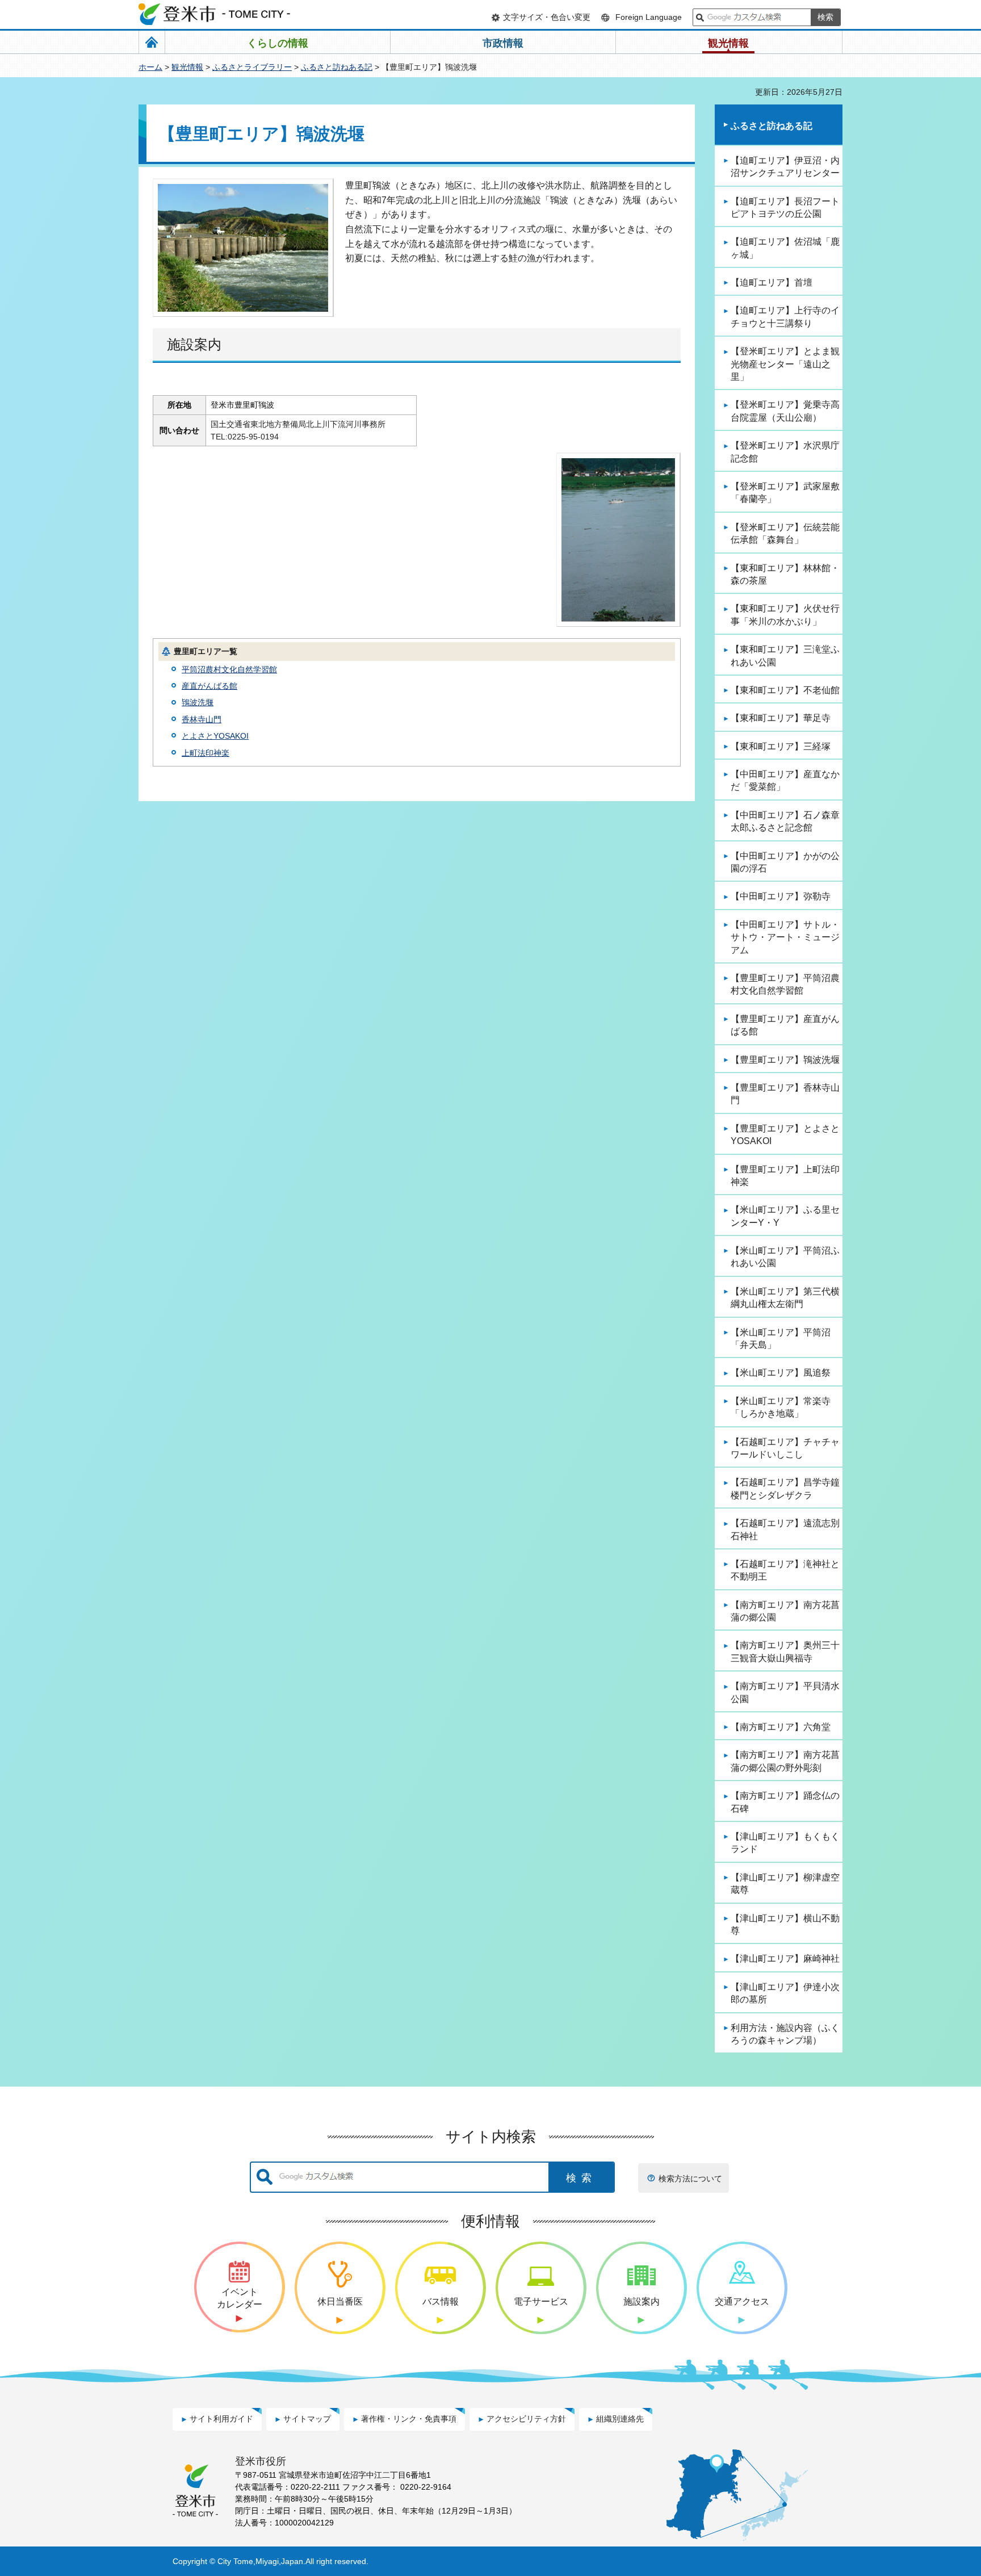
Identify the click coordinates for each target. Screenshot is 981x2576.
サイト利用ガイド (221, 2419)
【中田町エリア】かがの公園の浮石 (785, 862)
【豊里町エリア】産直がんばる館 (785, 1025)
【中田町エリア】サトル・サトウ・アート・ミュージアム (785, 937)
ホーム (150, 67)
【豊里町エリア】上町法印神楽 (785, 1176)
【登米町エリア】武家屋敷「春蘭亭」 (785, 493)
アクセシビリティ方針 (526, 2419)
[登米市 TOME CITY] (215, 14)
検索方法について (690, 2179)
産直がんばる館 (209, 686)
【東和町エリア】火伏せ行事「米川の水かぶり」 (785, 615)
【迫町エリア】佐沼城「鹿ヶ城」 (785, 248)
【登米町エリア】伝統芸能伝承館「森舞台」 (785, 533)
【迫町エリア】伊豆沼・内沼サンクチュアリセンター (785, 167)
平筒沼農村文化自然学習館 (229, 669)
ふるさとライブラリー (252, 67)
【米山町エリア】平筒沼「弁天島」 (781, 1339)
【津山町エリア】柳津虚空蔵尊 (785, 1884)
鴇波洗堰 (198, 702)
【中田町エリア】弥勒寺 (781, 896)
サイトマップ (307, 2419)
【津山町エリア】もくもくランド (785, 1843)
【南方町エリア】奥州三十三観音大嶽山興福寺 (785, 1651)
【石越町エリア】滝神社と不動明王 (785, 1570)
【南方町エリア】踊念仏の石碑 (785, 1802)
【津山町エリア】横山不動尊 (785, 1924)
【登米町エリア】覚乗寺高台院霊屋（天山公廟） (785, 411)
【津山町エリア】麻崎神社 (785, 1959)
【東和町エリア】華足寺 (781, 718)
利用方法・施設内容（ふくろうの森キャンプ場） (785, 2034)
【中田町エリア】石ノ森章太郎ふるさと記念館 (785, 821)
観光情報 (187, 67)
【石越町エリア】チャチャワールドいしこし (785, 1448)
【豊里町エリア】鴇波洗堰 (785, 1060)
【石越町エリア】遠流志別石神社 (785, 1529)
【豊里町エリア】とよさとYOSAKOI (785, 1135)
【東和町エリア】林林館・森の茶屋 (785, 574)
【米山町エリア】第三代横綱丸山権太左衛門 (785, 1298)
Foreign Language (649, 17)
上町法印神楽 (206, 753)
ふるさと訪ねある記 (337, 67)
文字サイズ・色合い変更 (547, 17)
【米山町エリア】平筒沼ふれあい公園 (785, 1257)
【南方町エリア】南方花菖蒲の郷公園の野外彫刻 (785, 1761)
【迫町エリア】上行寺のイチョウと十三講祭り (785, 317)
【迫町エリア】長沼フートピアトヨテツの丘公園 (785, 208)
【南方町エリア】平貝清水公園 (785, 1692)
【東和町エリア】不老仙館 (785, 690)
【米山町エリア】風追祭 (781, 1373)
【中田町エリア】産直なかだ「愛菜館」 (785, 780)
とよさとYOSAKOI (215, 736)
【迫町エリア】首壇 (772, 282)
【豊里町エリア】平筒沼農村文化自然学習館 (785, 984)
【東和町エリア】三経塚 (781, 746)
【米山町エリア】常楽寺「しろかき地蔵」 (781, 1407)
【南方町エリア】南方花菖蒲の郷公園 (785, 1611)
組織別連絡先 (620, 2419)
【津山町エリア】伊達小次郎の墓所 (785, 1993)
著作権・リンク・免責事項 (409, 2419)
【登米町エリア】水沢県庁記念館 (785, 452)
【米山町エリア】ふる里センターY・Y (785, 1216)
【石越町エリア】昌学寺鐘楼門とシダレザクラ (785, 1488)
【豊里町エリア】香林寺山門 (785, 1094)
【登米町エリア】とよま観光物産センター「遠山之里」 (785, 364)
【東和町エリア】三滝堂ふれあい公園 (785, 655)
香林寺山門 (202, 719)
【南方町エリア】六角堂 (781, 1727)
